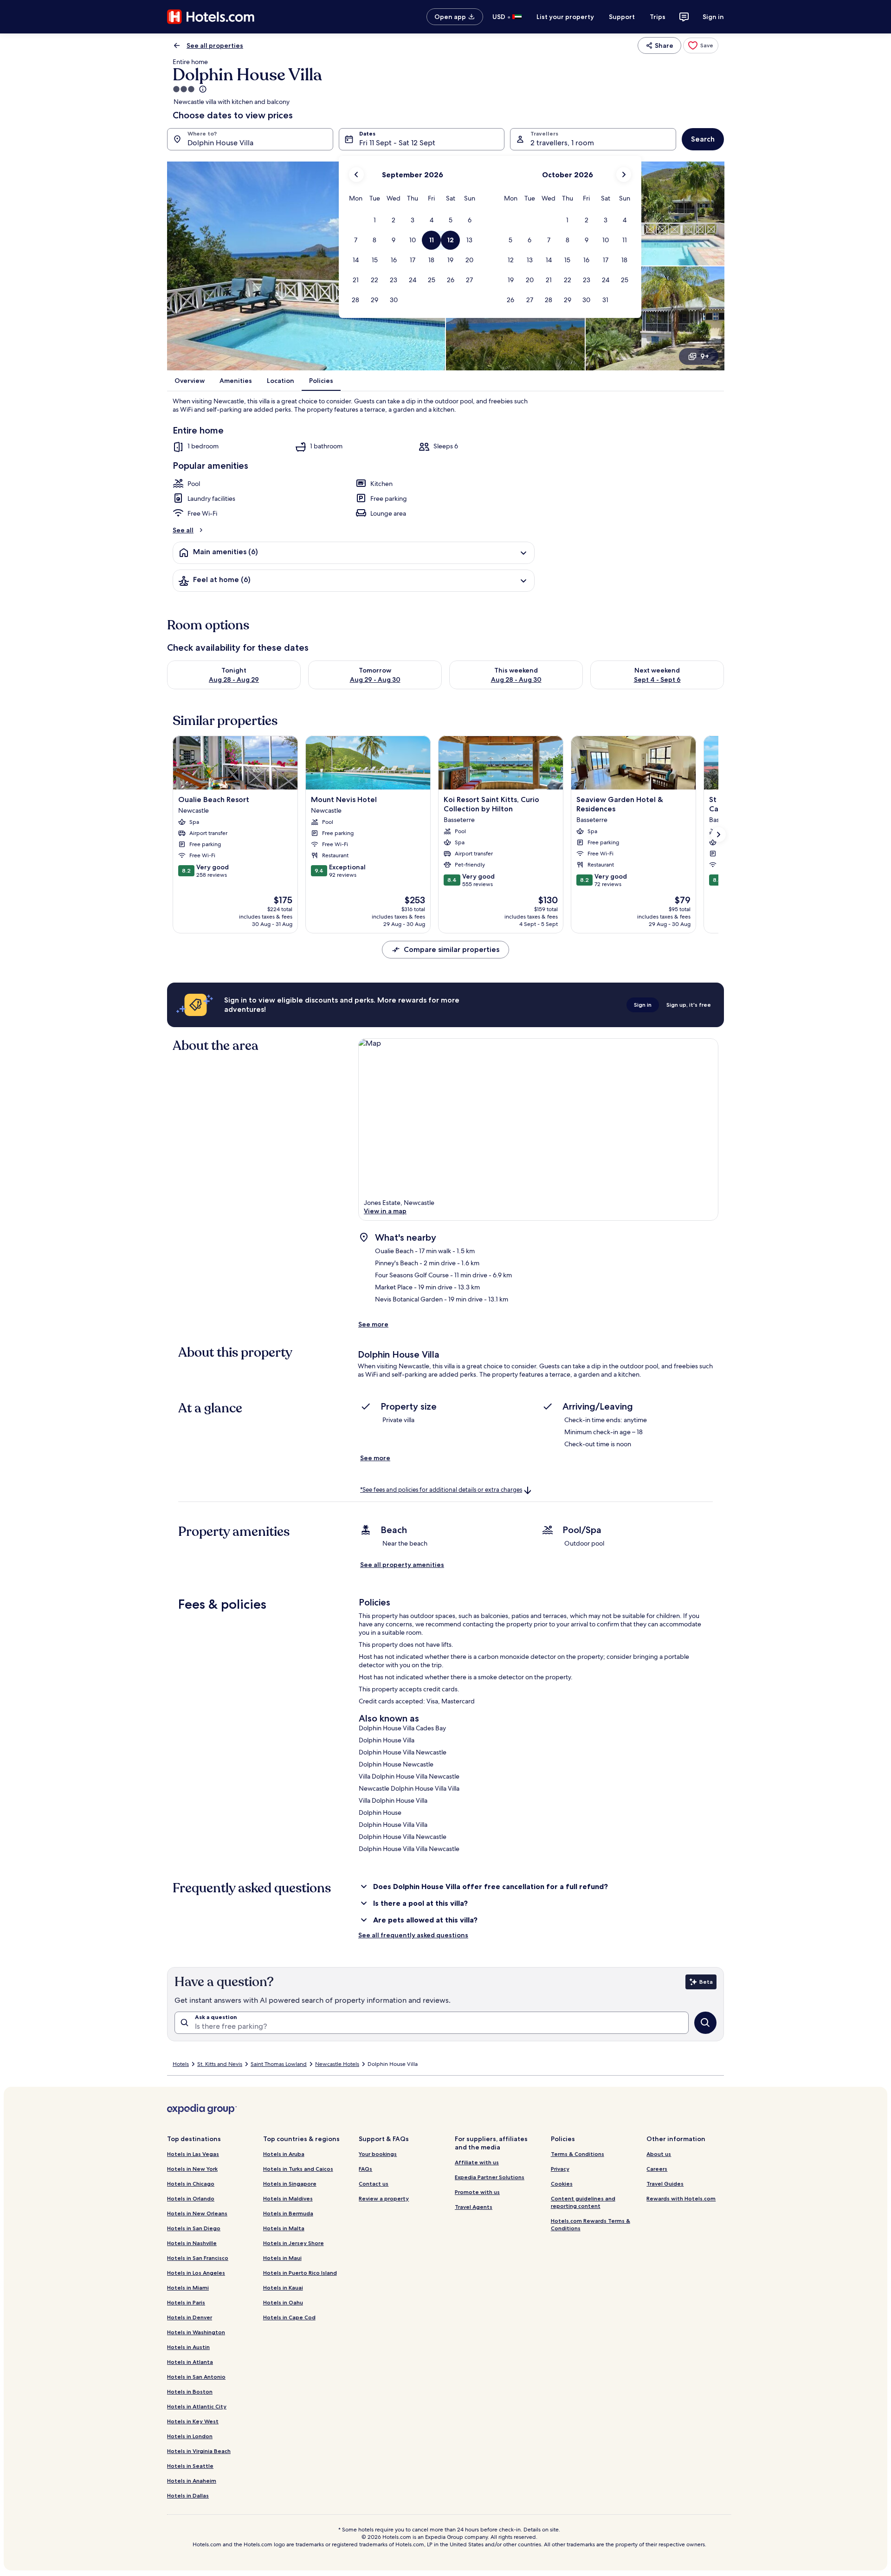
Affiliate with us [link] (477, 2162)
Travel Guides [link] (665, 2184)
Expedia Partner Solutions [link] (490, 2177)
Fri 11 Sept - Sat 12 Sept (397, 143)
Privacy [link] (560, 2169)
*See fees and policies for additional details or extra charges (441, 1490)
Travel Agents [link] (474, 2207)
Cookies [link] (562, 2184)
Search (703, 139)
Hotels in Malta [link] (284, 2228)
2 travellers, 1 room (562, 143)
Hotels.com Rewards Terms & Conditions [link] (591, 2224)
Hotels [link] (181, 2064)
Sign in (713, 17)
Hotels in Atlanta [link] (190, 2362)
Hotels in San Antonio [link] (196, 2377)
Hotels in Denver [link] (190, 2317)
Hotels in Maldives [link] (288, 2198)
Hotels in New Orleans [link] (197, 2213)
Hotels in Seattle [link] (190, 2466)
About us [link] (659, 2154)
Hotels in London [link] (190, 2436)
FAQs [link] (365, 2169)
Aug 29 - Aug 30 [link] (375, 680)
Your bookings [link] (378, 2154)
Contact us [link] (374, 2184)
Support (622, 17)
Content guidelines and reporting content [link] (583, 2202)
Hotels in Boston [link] (190, 2392)
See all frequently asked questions (413, 1935)
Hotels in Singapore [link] (290, 2184)
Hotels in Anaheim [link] (192, 2481)
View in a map (385, 1211)
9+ (705, 356)
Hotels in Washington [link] (196, 2332)
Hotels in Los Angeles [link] (196, 2273)
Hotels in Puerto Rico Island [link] (300, 2273)
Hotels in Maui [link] (282, 2258)
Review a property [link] (384, 2198)
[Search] (705, 2023)
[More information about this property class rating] (202, 89)
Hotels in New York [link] (192, 2169)
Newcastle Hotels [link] (337, 2064)
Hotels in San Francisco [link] (198, 2258)
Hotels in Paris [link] (186, 2302)
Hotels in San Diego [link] (194, 2228)
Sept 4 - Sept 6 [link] (657, 680)
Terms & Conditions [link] (578, 2154)
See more (373, 1324)
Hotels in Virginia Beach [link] (199, 2451)
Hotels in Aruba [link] (284, 2154)
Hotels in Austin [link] (188, 2347)
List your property (565, 17)
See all (183, 530)
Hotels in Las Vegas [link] (193, 2154)
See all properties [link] (215, 45)
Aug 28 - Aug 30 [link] (516, 680)
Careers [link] (657, 2169)
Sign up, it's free (689, 1005)
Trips (658, 17)
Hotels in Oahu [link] (283, 2302)
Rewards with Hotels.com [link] (681, 2198)
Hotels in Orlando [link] (191, 2198)
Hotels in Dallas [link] (188, 2495)
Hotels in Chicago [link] (191, 2184)
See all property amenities (402, 1565)
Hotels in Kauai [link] (283, 2288)
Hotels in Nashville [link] (192, 2243)
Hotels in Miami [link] (188, 2288)
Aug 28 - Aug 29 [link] (234, 680)
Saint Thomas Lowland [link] (279, 2064)
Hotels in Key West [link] (193, 2421)
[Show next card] (718, 835)
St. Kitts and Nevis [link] (220, 2064)
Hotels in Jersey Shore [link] (294, 2243)
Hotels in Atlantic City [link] (197, 2406)
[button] (375, 220)
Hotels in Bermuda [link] (288, 2213)
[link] (701, 45)
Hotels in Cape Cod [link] (289, 2317)
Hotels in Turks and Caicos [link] (298, 2169)
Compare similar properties (452, 949)
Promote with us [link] (477, 2192)
